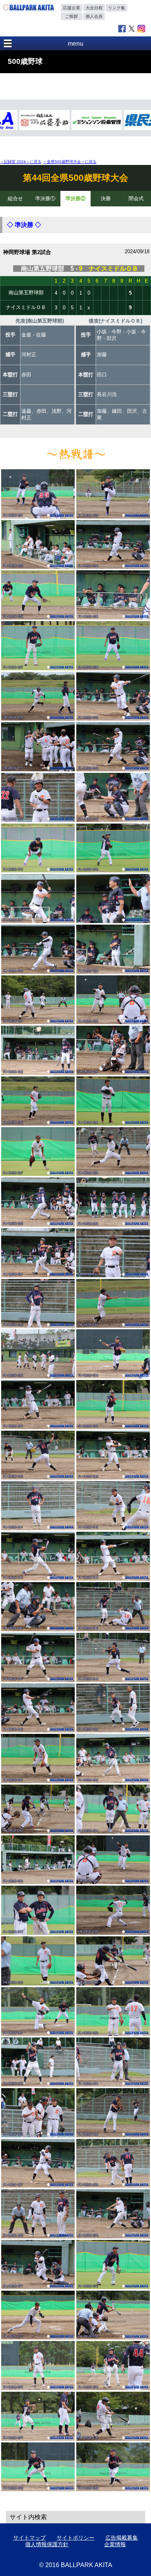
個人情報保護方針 (47, 2544)
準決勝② (75, 198)
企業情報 (115, 2544)
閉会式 (136, 198)
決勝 (106, 198)
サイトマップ (29, 2538)
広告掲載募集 (122, 2538)
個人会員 (94, 16)
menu (75, 44)
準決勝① (45, 198)
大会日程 (94, 8)
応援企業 (72, 8)
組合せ (15, 198)
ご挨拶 (71, 16)
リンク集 (117, 8)
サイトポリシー (75, 2538)
